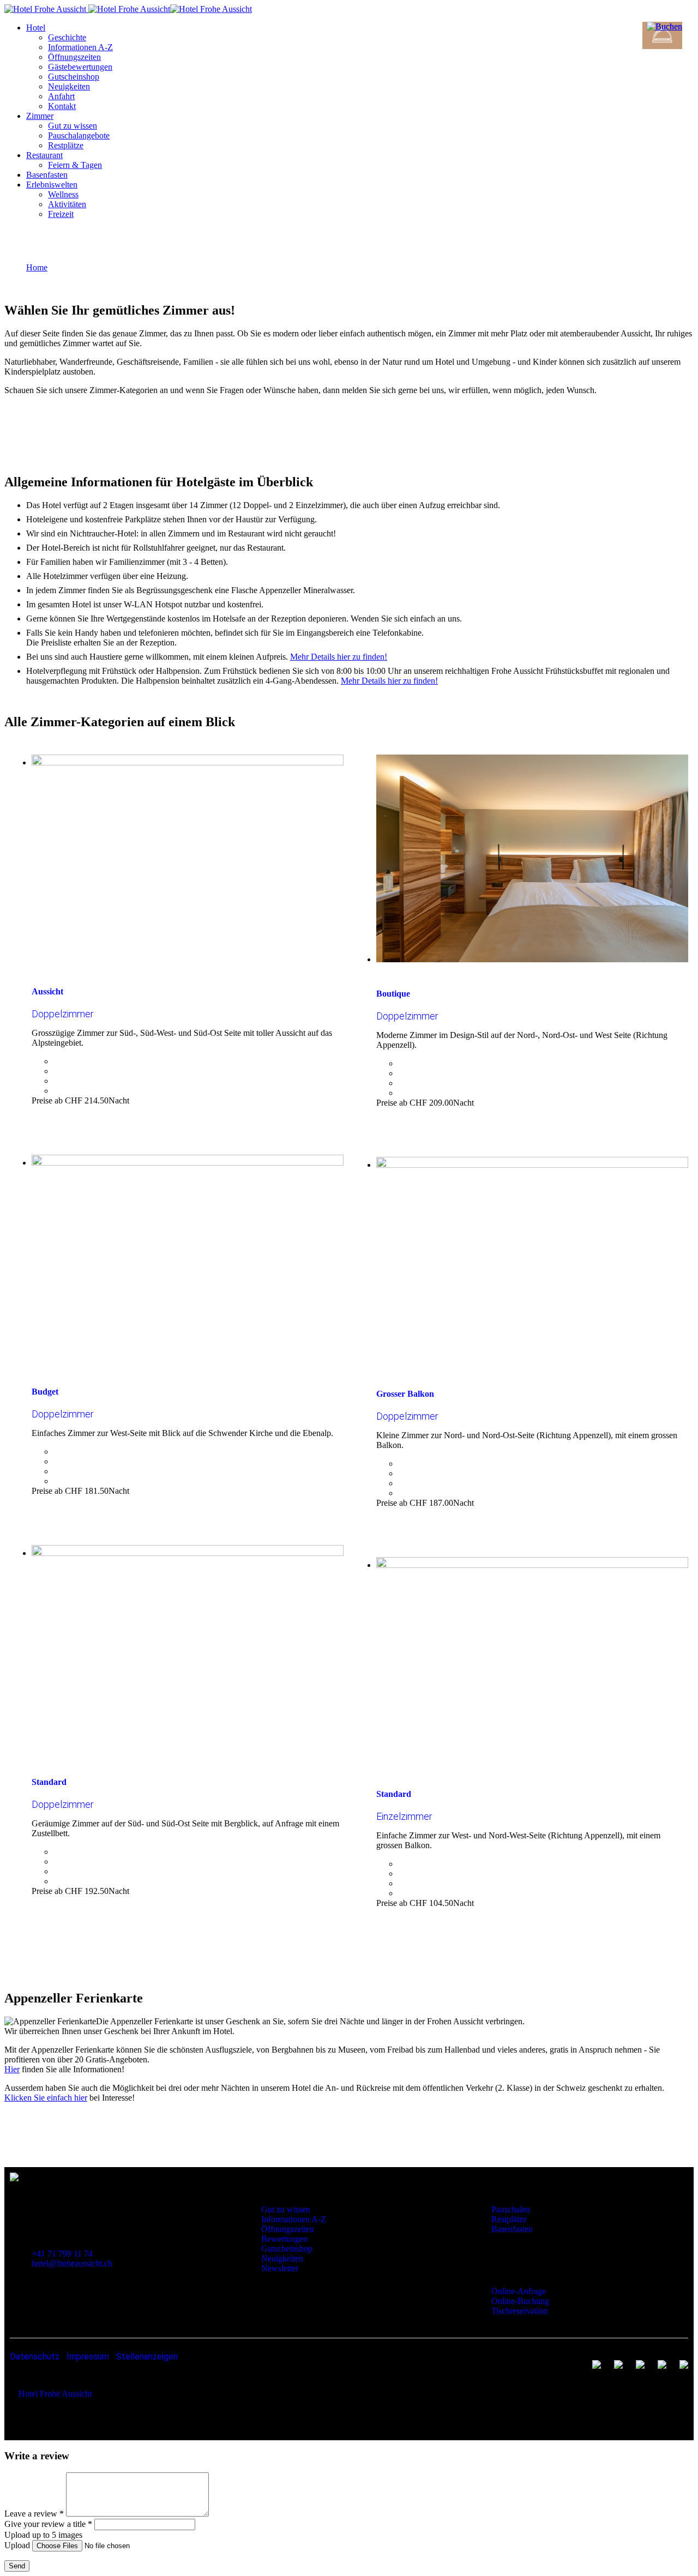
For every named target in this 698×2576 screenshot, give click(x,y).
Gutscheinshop (287, 2249)
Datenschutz (35, 2357)
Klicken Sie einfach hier (46, 2098)
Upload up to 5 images (43, 2535)
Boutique (393, 994)
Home (37, 267)
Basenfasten (512, 2229)
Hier (12, 2069)
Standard (49, 1782)
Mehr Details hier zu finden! (339, 657)
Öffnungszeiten (288, 2229)
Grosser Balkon (405, 1394)
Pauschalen (511, 2209)
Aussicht (47, 991)
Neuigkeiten (282, 2258)
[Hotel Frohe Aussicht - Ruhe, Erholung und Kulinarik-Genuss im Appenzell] (45, 9)
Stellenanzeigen (147, 2357)
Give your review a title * (48, 2524)
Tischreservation (519, 2311)
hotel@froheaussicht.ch (72, 2263)
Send (17, 2566)
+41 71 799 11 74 (62, 2254)
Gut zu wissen (443, 424)
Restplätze (509, 2219)
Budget (45, 1392)
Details (55, 1116)
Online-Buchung (520, 2301)
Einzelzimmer (404, 1816)
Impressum (88, 2357)
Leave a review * (34, 2514)
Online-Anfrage (519, 2291)
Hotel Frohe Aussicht (55, 2394)
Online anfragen (270, 424)
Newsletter (280, 2268)
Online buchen (358, 424)
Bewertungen (284, 2239)
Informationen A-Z (294, 2219)
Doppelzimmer (63, 1014)
